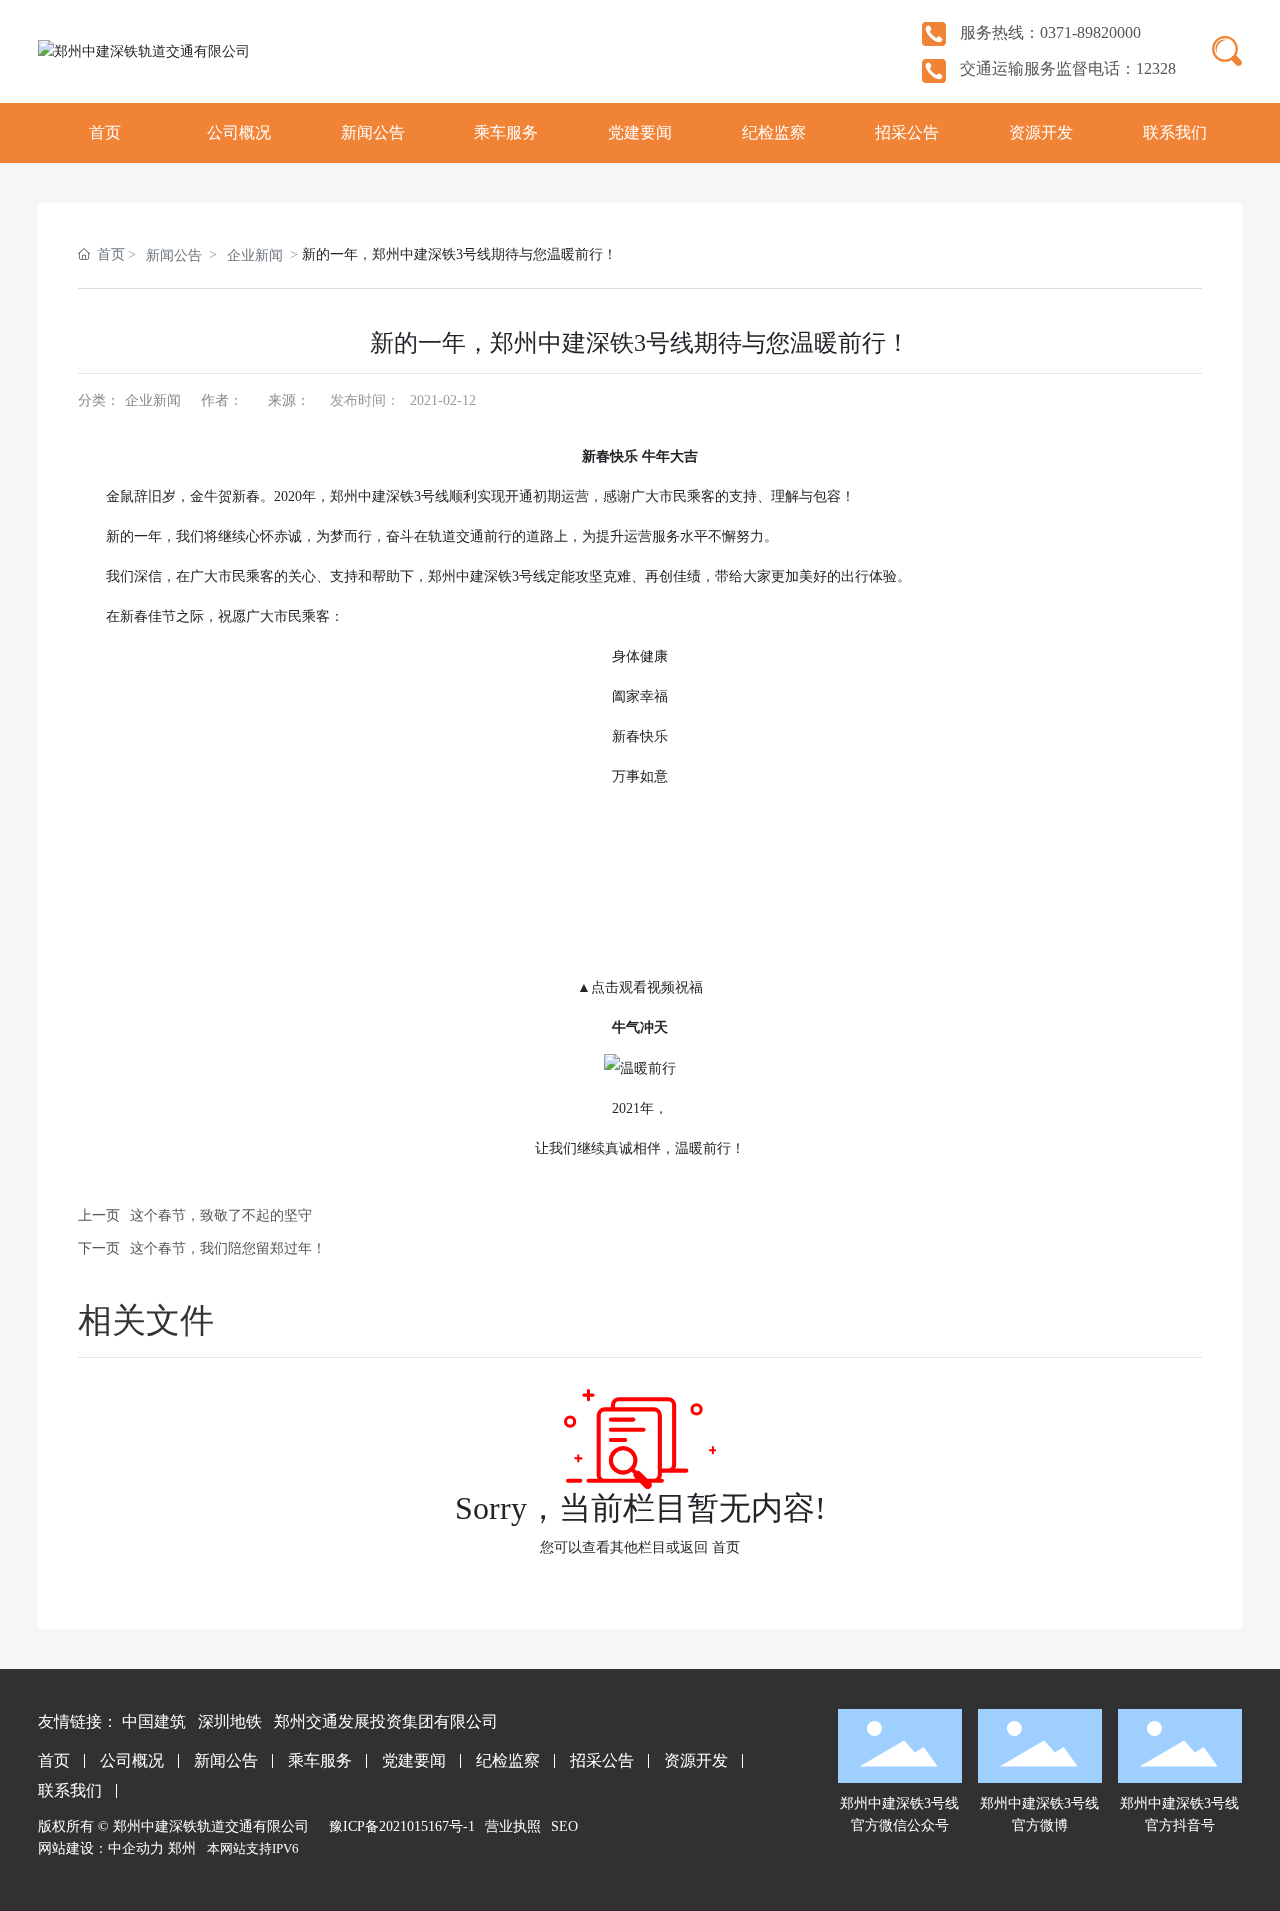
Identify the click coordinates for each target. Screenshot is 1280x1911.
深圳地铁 (230, 1721)
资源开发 (696, 1760)
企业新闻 (255, 255)
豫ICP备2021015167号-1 (402, 1826)
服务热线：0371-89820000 (1048, 32)
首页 (726, 1547)
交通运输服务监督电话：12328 (1066, 68)
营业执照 (513, 1826)
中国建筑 (154, 1721)
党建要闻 (414, 1760)
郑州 (182, 1848)
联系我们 (70, 1790)
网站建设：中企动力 (101, 1848)
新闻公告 (174, 255)
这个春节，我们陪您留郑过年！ (228, 1248)
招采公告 (602, 1760)
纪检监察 (508, 1760)
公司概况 (132, 1760)
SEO (564, 1826)
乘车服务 (320, 1760)
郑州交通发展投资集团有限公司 (386, 1721)
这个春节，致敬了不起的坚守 (221, 1215)
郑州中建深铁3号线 (1039, 1803)
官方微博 (1040, 1825)
